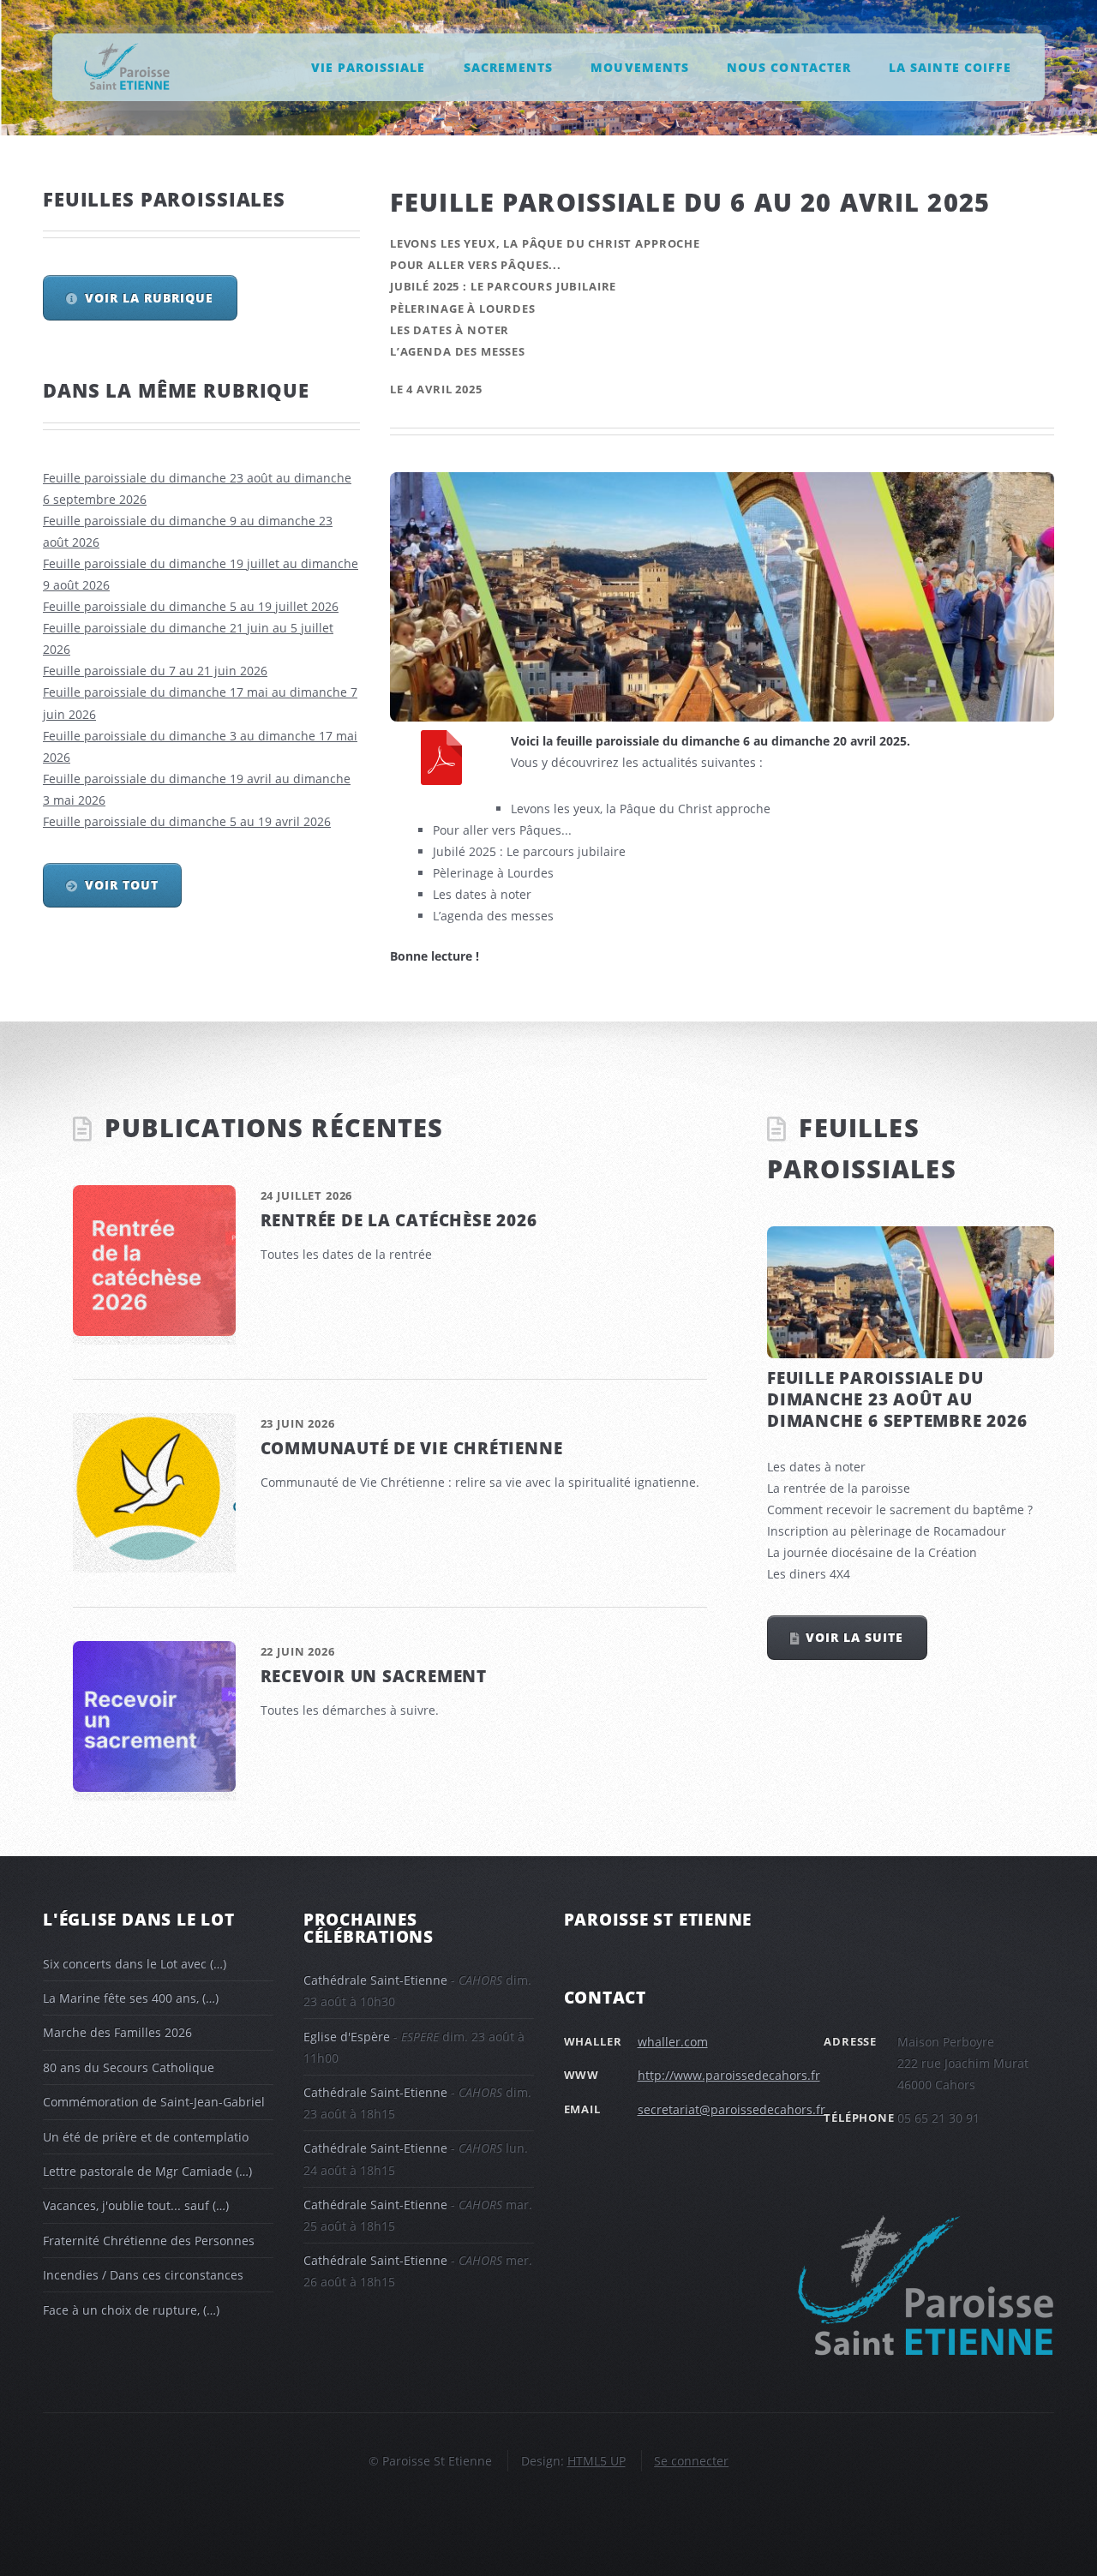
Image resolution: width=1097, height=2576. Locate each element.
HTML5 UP (596, 2461)
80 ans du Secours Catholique (129, 2067)
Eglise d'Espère (347, 2037)
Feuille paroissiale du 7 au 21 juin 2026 (155, 671)
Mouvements (639, 66)
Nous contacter (788, 66)
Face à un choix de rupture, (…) (131, 2310)
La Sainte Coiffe (950, 66)
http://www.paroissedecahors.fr (729, 2075)
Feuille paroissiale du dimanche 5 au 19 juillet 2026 (191, 606)
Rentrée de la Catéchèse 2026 (399, 1220)
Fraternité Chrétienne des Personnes (149, 2241)
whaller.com (673, 2042)
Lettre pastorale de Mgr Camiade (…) (147, 2171)
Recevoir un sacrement (374, 1676)
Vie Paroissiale (368, 66)
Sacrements (508, 66)
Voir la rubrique (149, 298)
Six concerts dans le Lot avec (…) (135, 1964)
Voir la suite (854, 1637)
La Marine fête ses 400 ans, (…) (131, 1998)
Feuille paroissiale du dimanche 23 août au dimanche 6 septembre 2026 (897, 1399)
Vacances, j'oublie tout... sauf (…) (136, 2205)
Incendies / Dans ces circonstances (143, 2275)
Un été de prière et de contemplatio (146, 2137)
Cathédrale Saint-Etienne (375, 1980)
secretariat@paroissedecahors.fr (731, 2109)
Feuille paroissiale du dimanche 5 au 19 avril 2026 (187, 821)
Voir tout (122, 885)
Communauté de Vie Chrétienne (412, 1448)
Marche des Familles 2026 (117, 2032)
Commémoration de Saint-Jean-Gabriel (154, 2102)
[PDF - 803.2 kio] (441, 761)
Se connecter (691, 2461)
